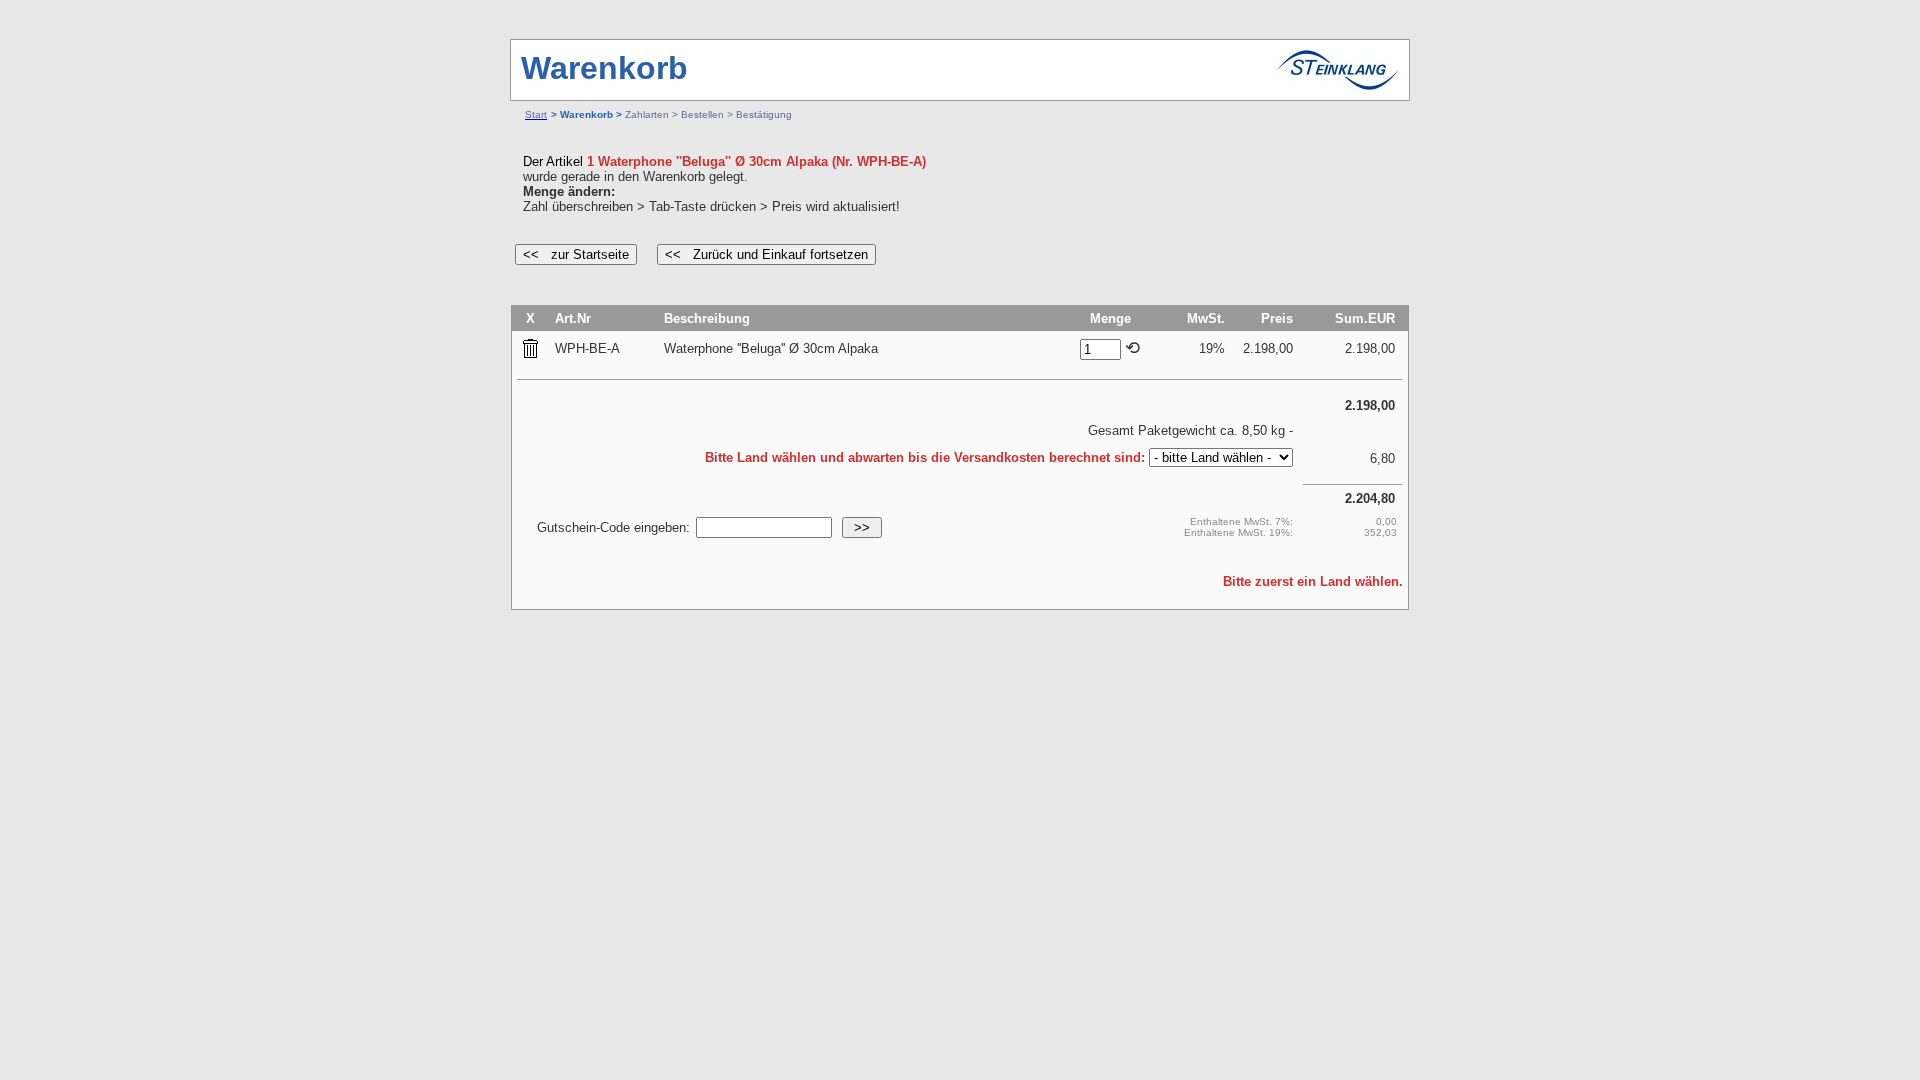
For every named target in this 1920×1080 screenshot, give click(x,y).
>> (862, 527)
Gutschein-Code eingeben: (613, 527)
